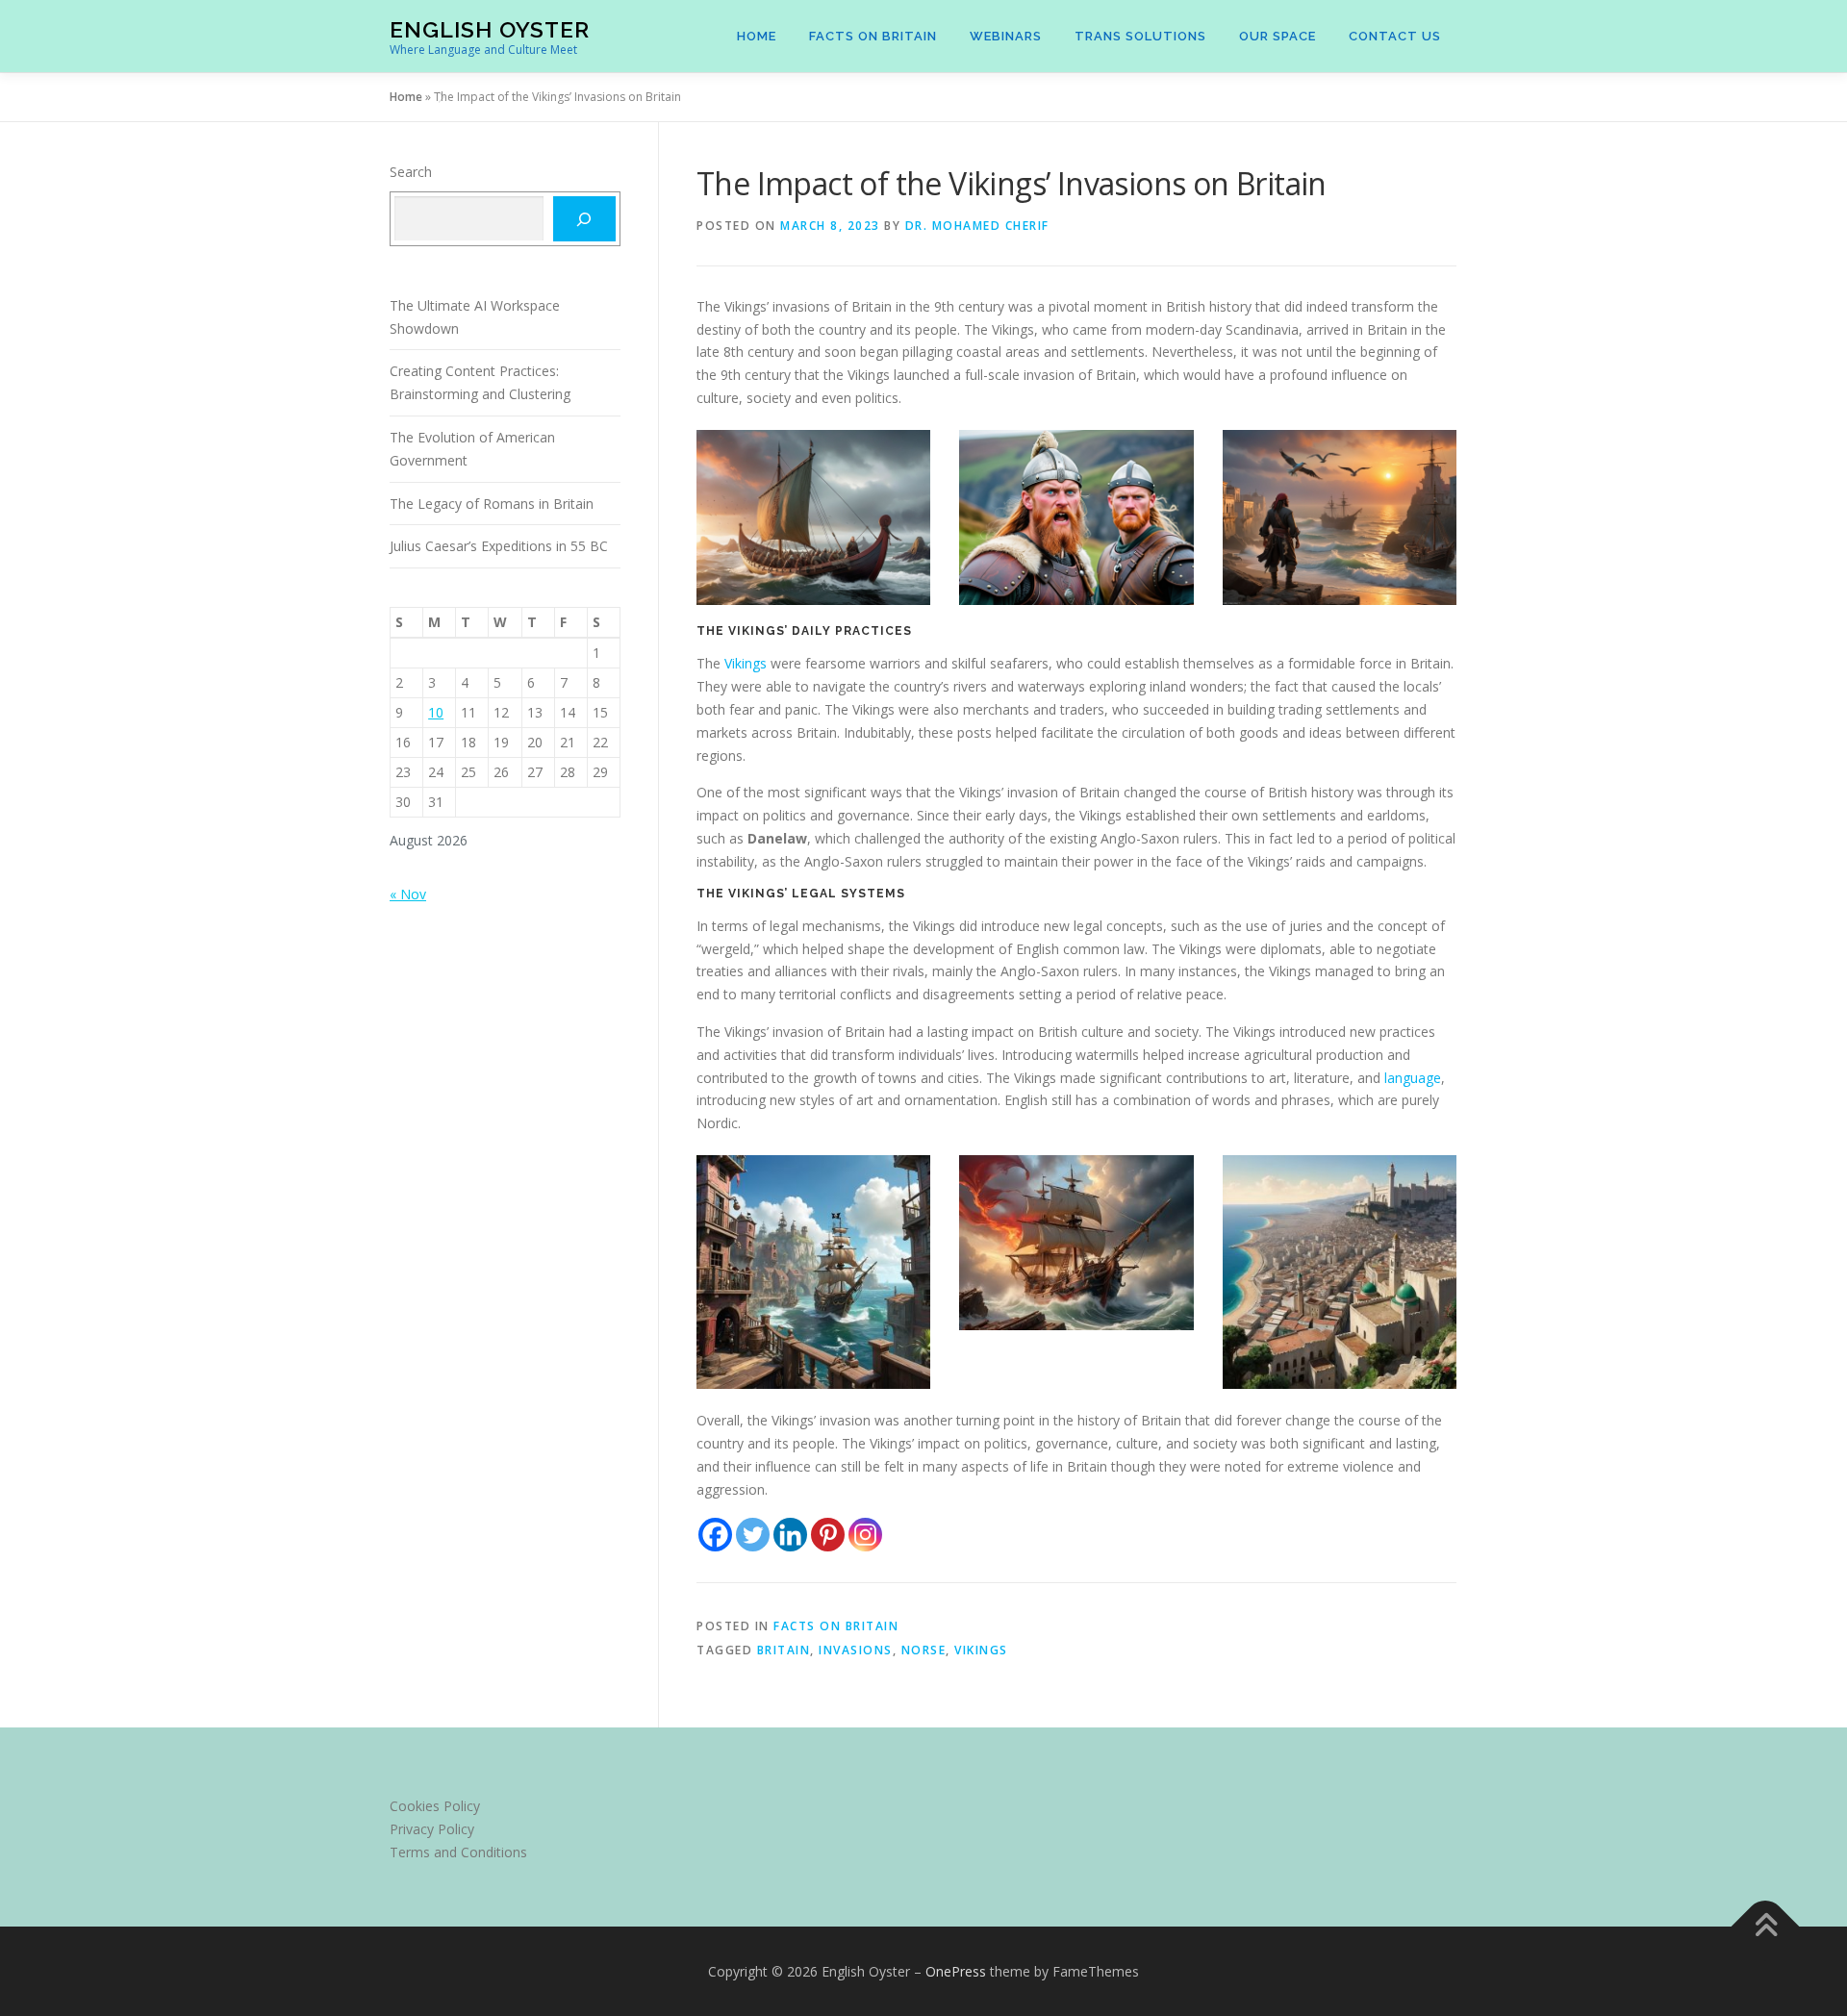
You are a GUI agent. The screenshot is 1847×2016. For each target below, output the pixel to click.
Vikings (747, 663)
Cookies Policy (435, 1806)
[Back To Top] (1766, 1926)
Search (411, 172)
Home (757, 36)
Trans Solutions (1140, 36)
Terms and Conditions (458, 1852)
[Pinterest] (828, 1535)
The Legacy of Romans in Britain (492, 504)
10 (436, 712)
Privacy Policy (432, 1829)
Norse (924, 1650)
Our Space (1278, 36)
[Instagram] (865, 1535)
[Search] (584, 219)
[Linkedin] (790, 1535)
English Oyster (490, 29)
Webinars (1006, 36)
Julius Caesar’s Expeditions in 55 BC (499, 546)
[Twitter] (753, 1535)
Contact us (1395, 36)
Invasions (856, 1650)
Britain (784, 1650)
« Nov (408, 894)
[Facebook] (715, 1535)
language (1413, 1078)
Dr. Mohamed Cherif (977, 226)
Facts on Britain (873, 36)
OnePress (956, 1971)
